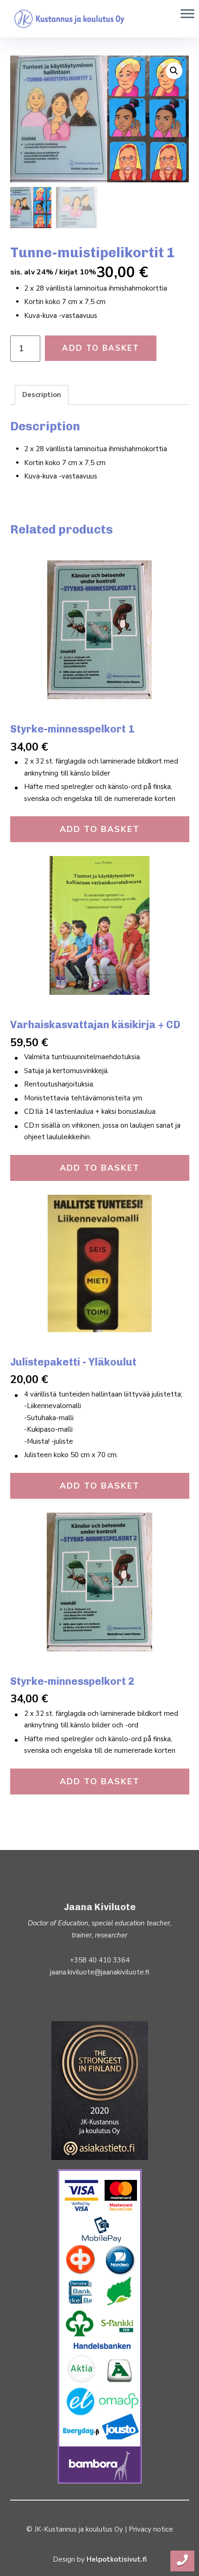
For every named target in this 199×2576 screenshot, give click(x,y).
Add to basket (101, 348)
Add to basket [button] (100, 829)
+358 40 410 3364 (100, 1960)
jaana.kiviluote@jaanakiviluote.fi (99, 1972)
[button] (174, 71)
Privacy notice (151, 2529)
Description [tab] (42, 395)
